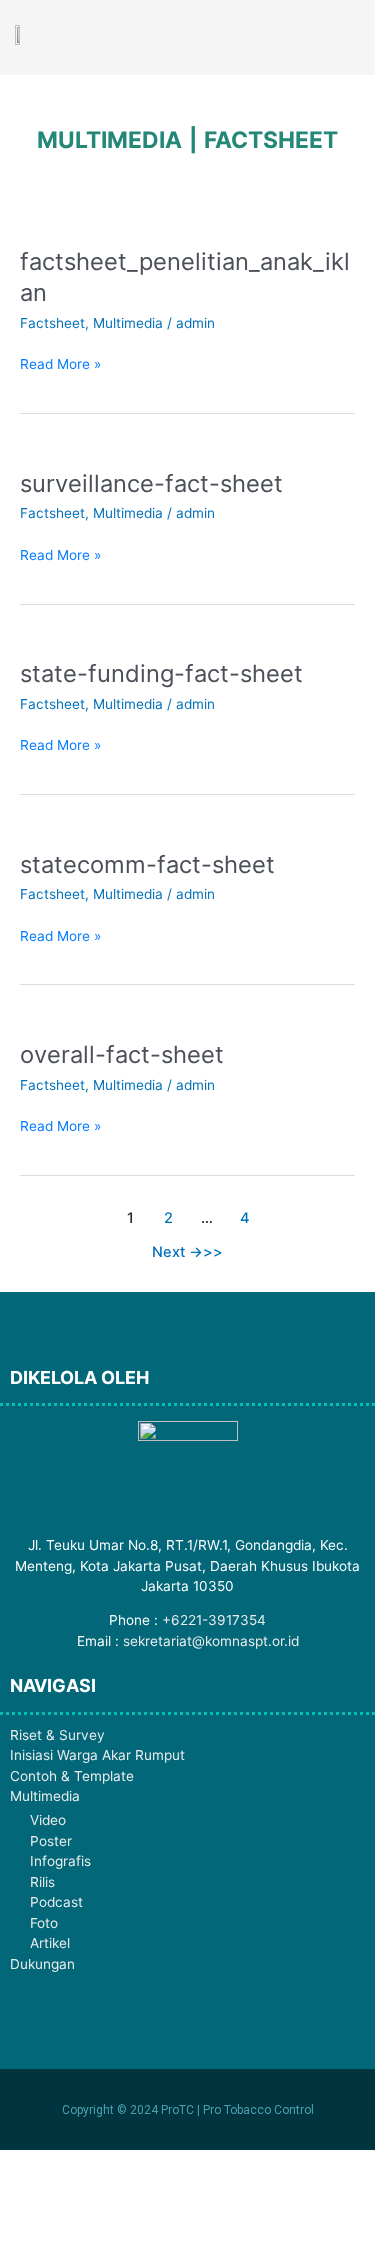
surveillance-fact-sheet (151, 483)
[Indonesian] (286, 36)
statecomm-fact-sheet (147, 864)
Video (48, 1820)
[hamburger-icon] (337, 36)
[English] (260, 36)
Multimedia (128, 323)
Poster (51, 1841)
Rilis (42, 1882)
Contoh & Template (72, 1776)
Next (177, 1252)
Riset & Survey (57, 1735)
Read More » (60, 363)
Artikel (50, 1943)
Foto (44, 1923)
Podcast (56, 1902)
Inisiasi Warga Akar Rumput (97, 1755)
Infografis (60, 1861)
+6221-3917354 (214, 1620)
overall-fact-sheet (122, 1054)
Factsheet (52, 323)
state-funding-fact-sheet (161, 673)
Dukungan (42, 1964)
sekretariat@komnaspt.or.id (211, 1641)
